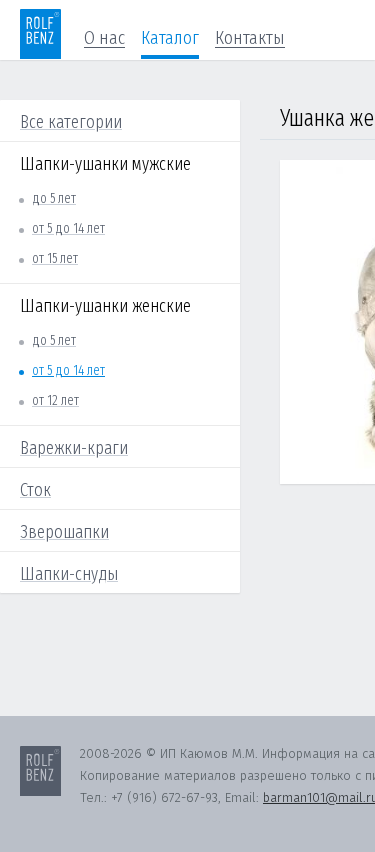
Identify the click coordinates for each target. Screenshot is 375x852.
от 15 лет (55, 258)
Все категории (71, 122)
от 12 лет (55, 400)
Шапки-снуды (69, 574)
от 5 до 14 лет (68, 228)
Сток (35, 490)
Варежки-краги (74, 448)
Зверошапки (64, 532)
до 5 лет (54, 198)
